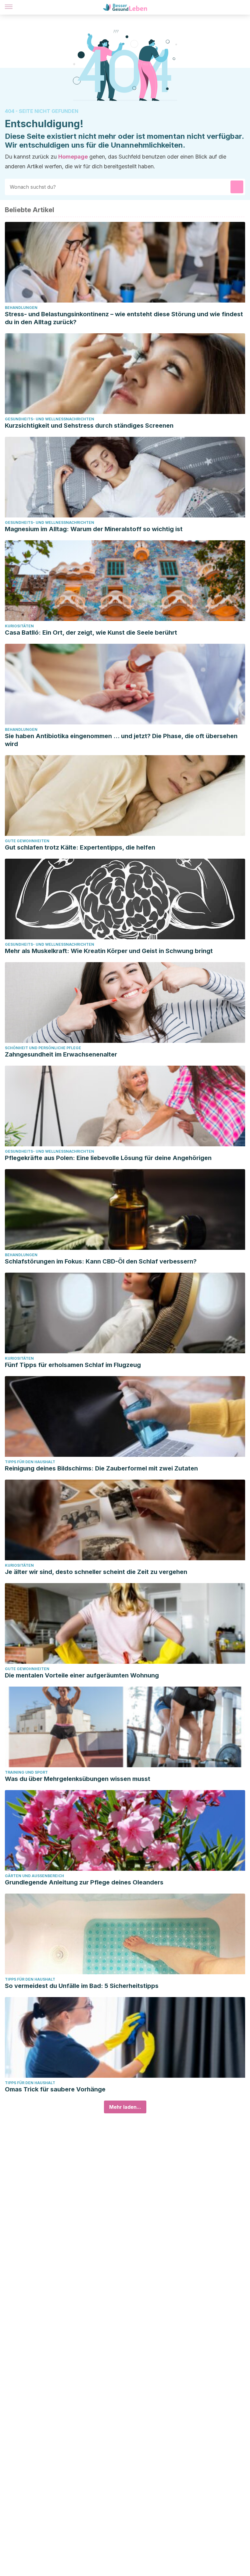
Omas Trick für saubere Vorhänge (55, 2089)
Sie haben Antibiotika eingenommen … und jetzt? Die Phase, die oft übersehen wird (121, 740)
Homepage (73, 157)
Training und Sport (26, 1772)
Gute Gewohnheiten (27, 841)
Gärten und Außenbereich (34, 1876)
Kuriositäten (19, 626)
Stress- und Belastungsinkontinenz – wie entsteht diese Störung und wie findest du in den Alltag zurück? (124, 318)
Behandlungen (21, 308)
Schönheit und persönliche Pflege (43, 1048)
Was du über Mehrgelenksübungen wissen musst (78, 1779)
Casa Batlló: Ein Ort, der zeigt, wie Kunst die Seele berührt (91, 633)
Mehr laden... (125, 2107)
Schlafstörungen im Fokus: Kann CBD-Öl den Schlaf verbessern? (101, 1261)
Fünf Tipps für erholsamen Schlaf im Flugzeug (73, 1365)
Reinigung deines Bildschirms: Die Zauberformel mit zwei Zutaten (101, 1468)
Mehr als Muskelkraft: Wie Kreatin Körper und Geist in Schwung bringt (109, 951)
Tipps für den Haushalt (30, 1462)
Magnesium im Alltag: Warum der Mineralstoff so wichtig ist (94, 529)
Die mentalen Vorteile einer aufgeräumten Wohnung (82, 1675)
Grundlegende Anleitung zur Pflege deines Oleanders (84, 1882)
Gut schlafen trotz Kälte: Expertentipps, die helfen (80, 847)
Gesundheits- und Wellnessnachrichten (50, 419)
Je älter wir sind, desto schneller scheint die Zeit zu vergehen (96, 1572)
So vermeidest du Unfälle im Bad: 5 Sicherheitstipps (82, 1986)
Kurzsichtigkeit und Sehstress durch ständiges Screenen (89, 426)
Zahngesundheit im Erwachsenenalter (61, 1054)
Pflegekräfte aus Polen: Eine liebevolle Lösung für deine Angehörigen (108, 1158)
